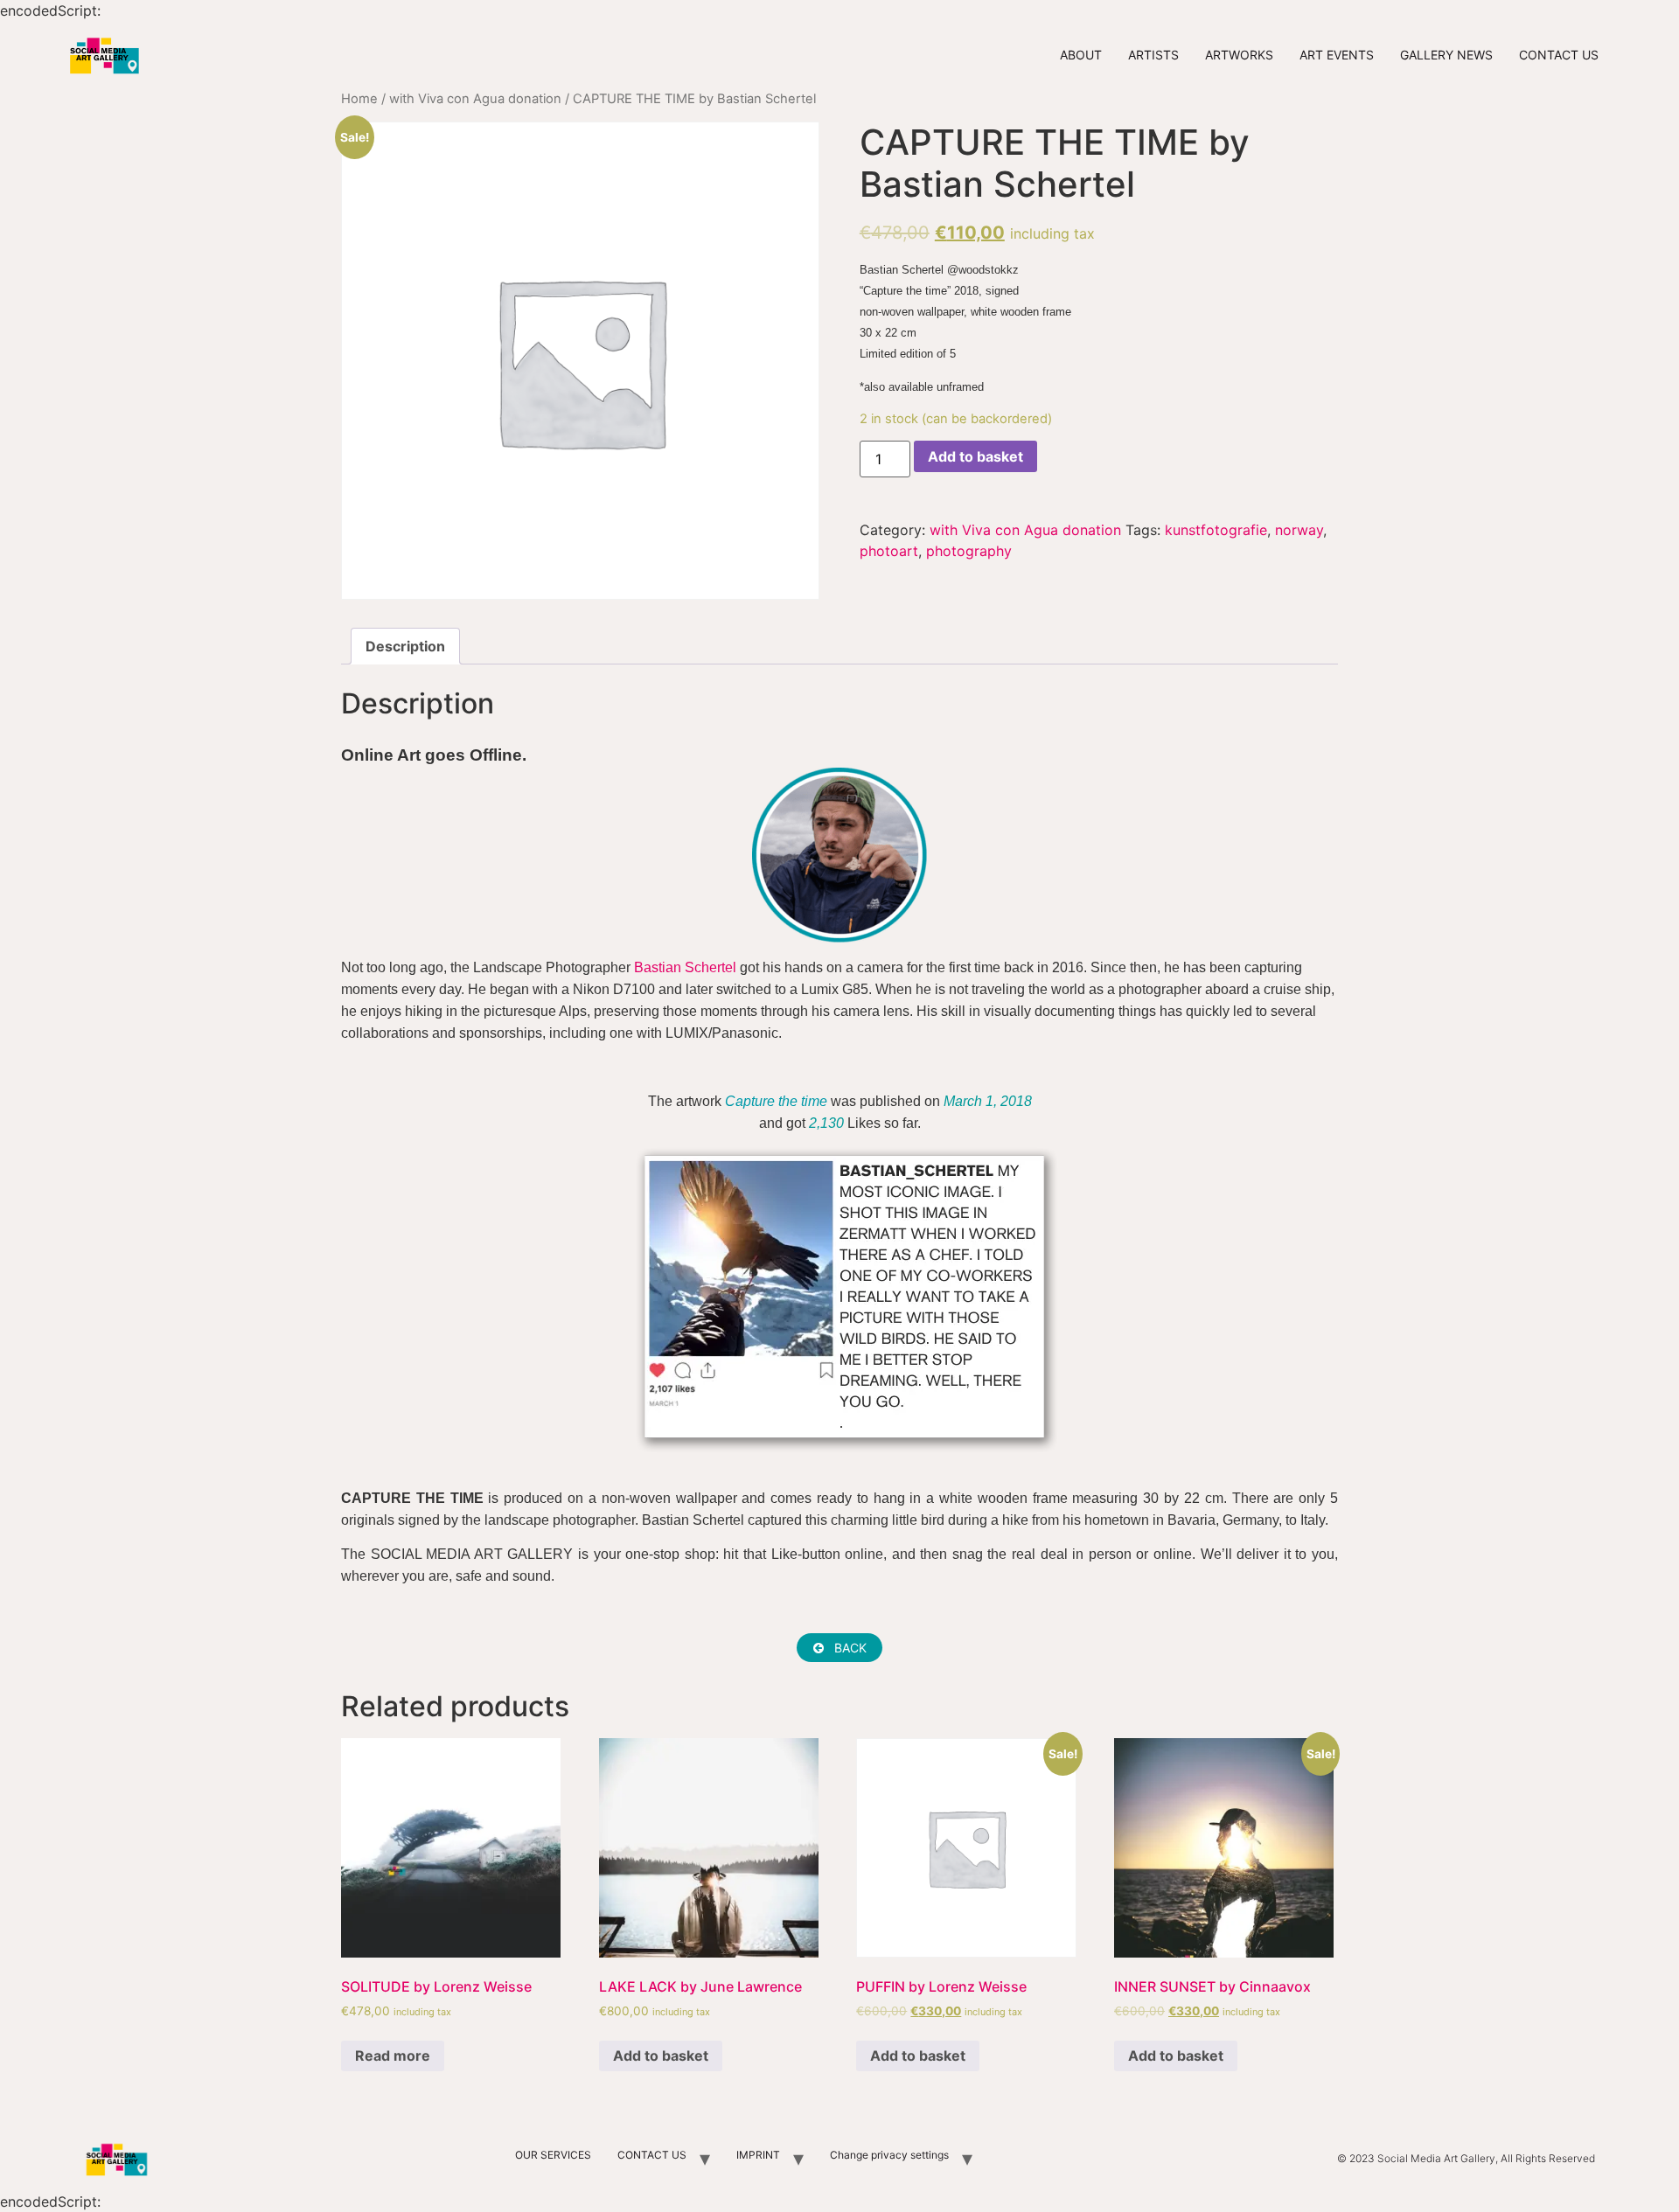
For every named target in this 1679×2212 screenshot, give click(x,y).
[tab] (405, 646)
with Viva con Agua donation (475, 99)
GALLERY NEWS (1446, 55)
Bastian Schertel (685, 967)
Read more (393, 2055)
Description (405, 646)
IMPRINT (758, 2155)
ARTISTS (1153, 55)
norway (1299, 530)
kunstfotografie (1216, 530)
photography (969, 551)
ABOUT (1081, 55)
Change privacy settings (889, 2155)
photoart (889, 551)
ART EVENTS (1337, 55)
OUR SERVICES (553, 2155)
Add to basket (975, 456)
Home (359, 99)
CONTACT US (1559, 55)
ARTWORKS (1239, 55)
